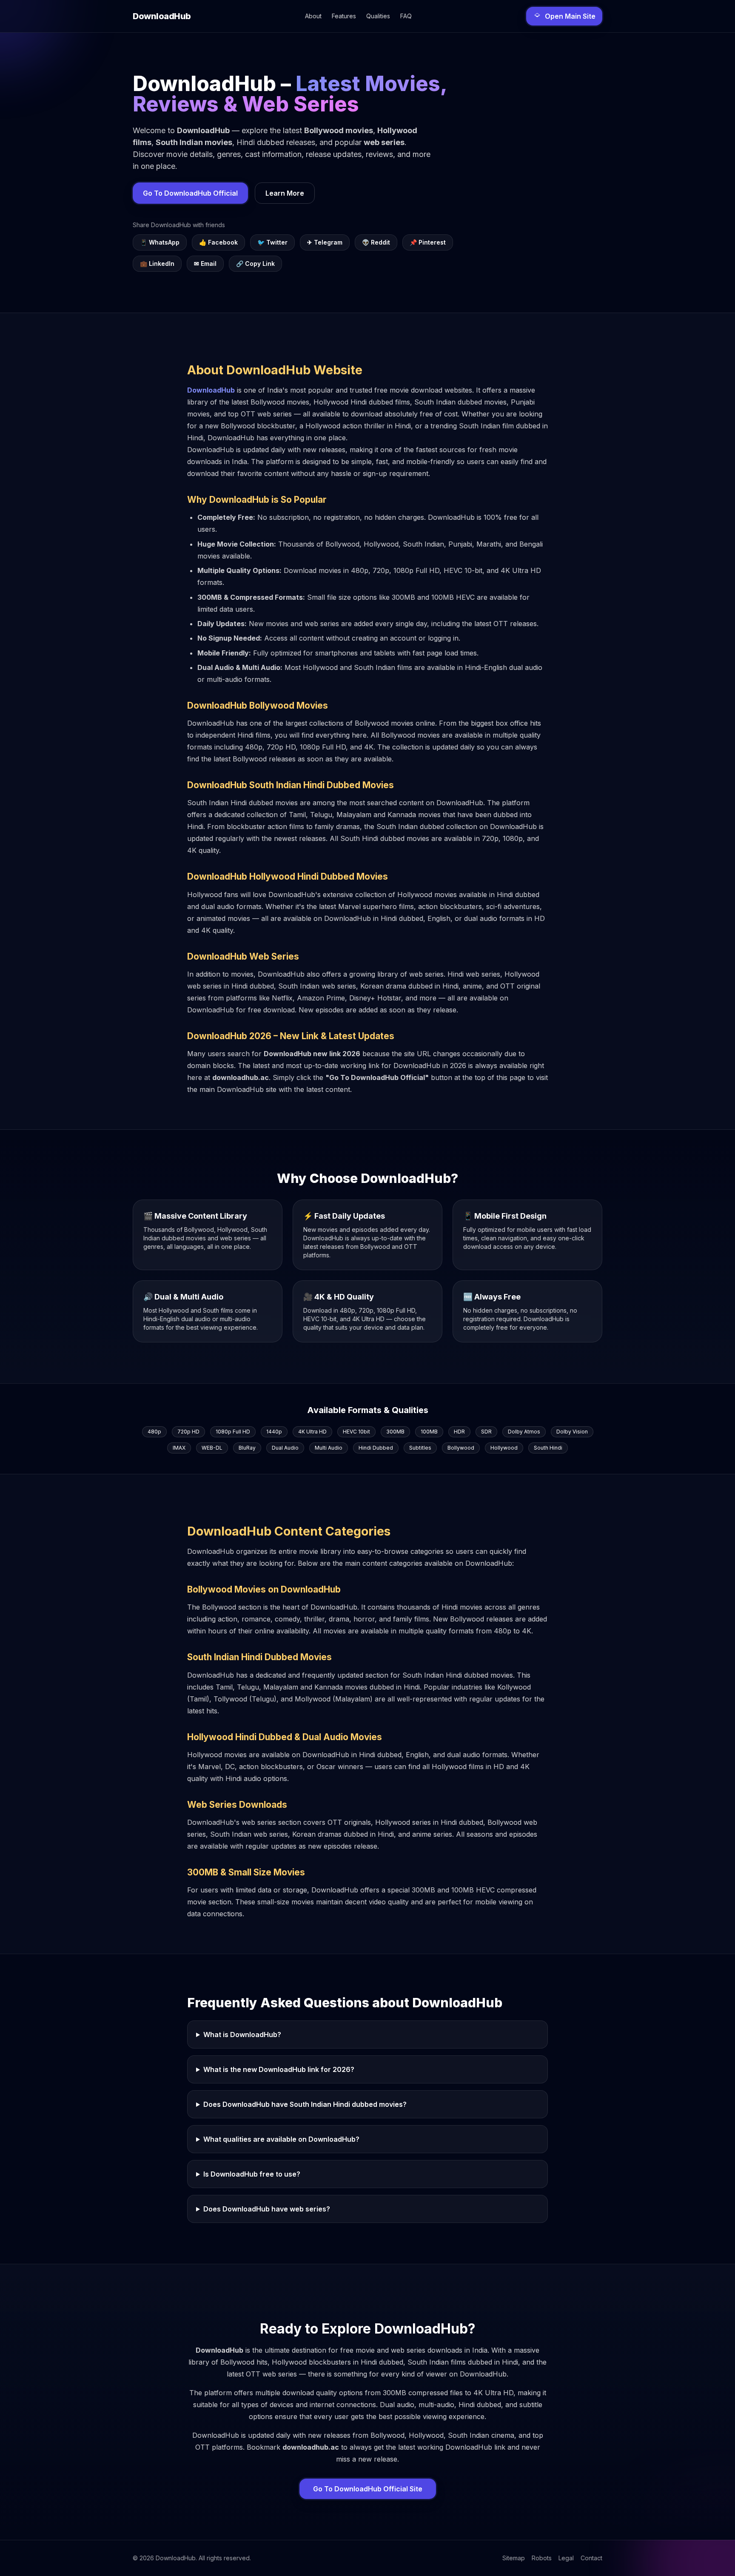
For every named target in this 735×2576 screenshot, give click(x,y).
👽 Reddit (376, 242)
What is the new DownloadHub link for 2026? (279, 2069)
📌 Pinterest (428, 242)
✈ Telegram (325, 242)
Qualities (378, 16)
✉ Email (205, 264)
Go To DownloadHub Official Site (368, 2489)
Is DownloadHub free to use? (252, 2174)
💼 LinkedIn (157, 264)
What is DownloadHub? (242, 2035)
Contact (591, 2558)
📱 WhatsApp (160, 242)
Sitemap (514, 2558)
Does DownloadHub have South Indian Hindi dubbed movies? (305, 2104)
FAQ (406, 16)
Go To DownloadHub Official (190, 193)
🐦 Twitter (272, 242)
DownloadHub (211, 390)
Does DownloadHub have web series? (267, 2209)
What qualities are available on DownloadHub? (281, 2139)
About (313, 16)
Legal (566, 2558)
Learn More (285, 193)
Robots (542, 2558)
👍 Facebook (218, 242)
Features (344, 16)
